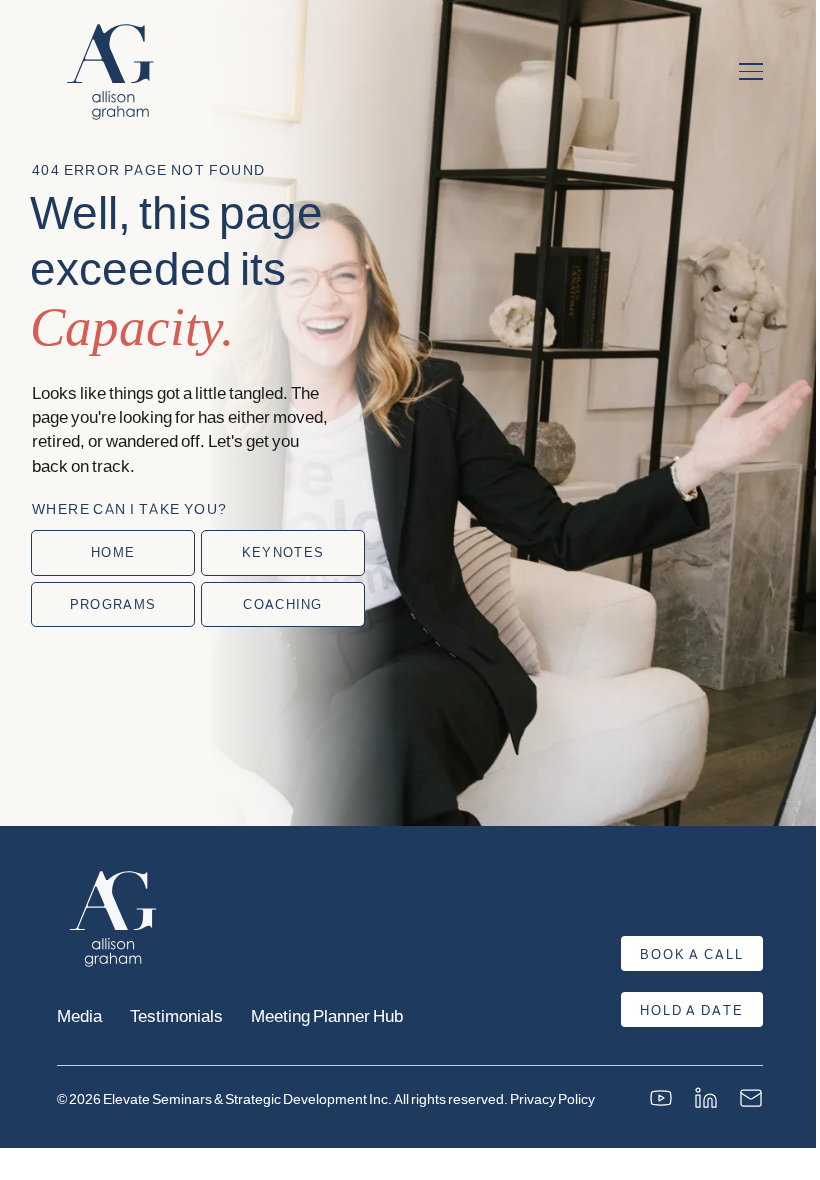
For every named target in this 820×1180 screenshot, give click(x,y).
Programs (113, 604)
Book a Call (692, 954)
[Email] (751, 1098)
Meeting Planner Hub (327, 1015)
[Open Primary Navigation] (751, 72)
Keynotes (283, 552)
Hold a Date (692, 1010)
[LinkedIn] (706, 1098)
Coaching (282, 604)
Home (113, 552)
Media (79, 1015)
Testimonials (176, 1015)
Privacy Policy (552, 1098)
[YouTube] (661, 1098)
